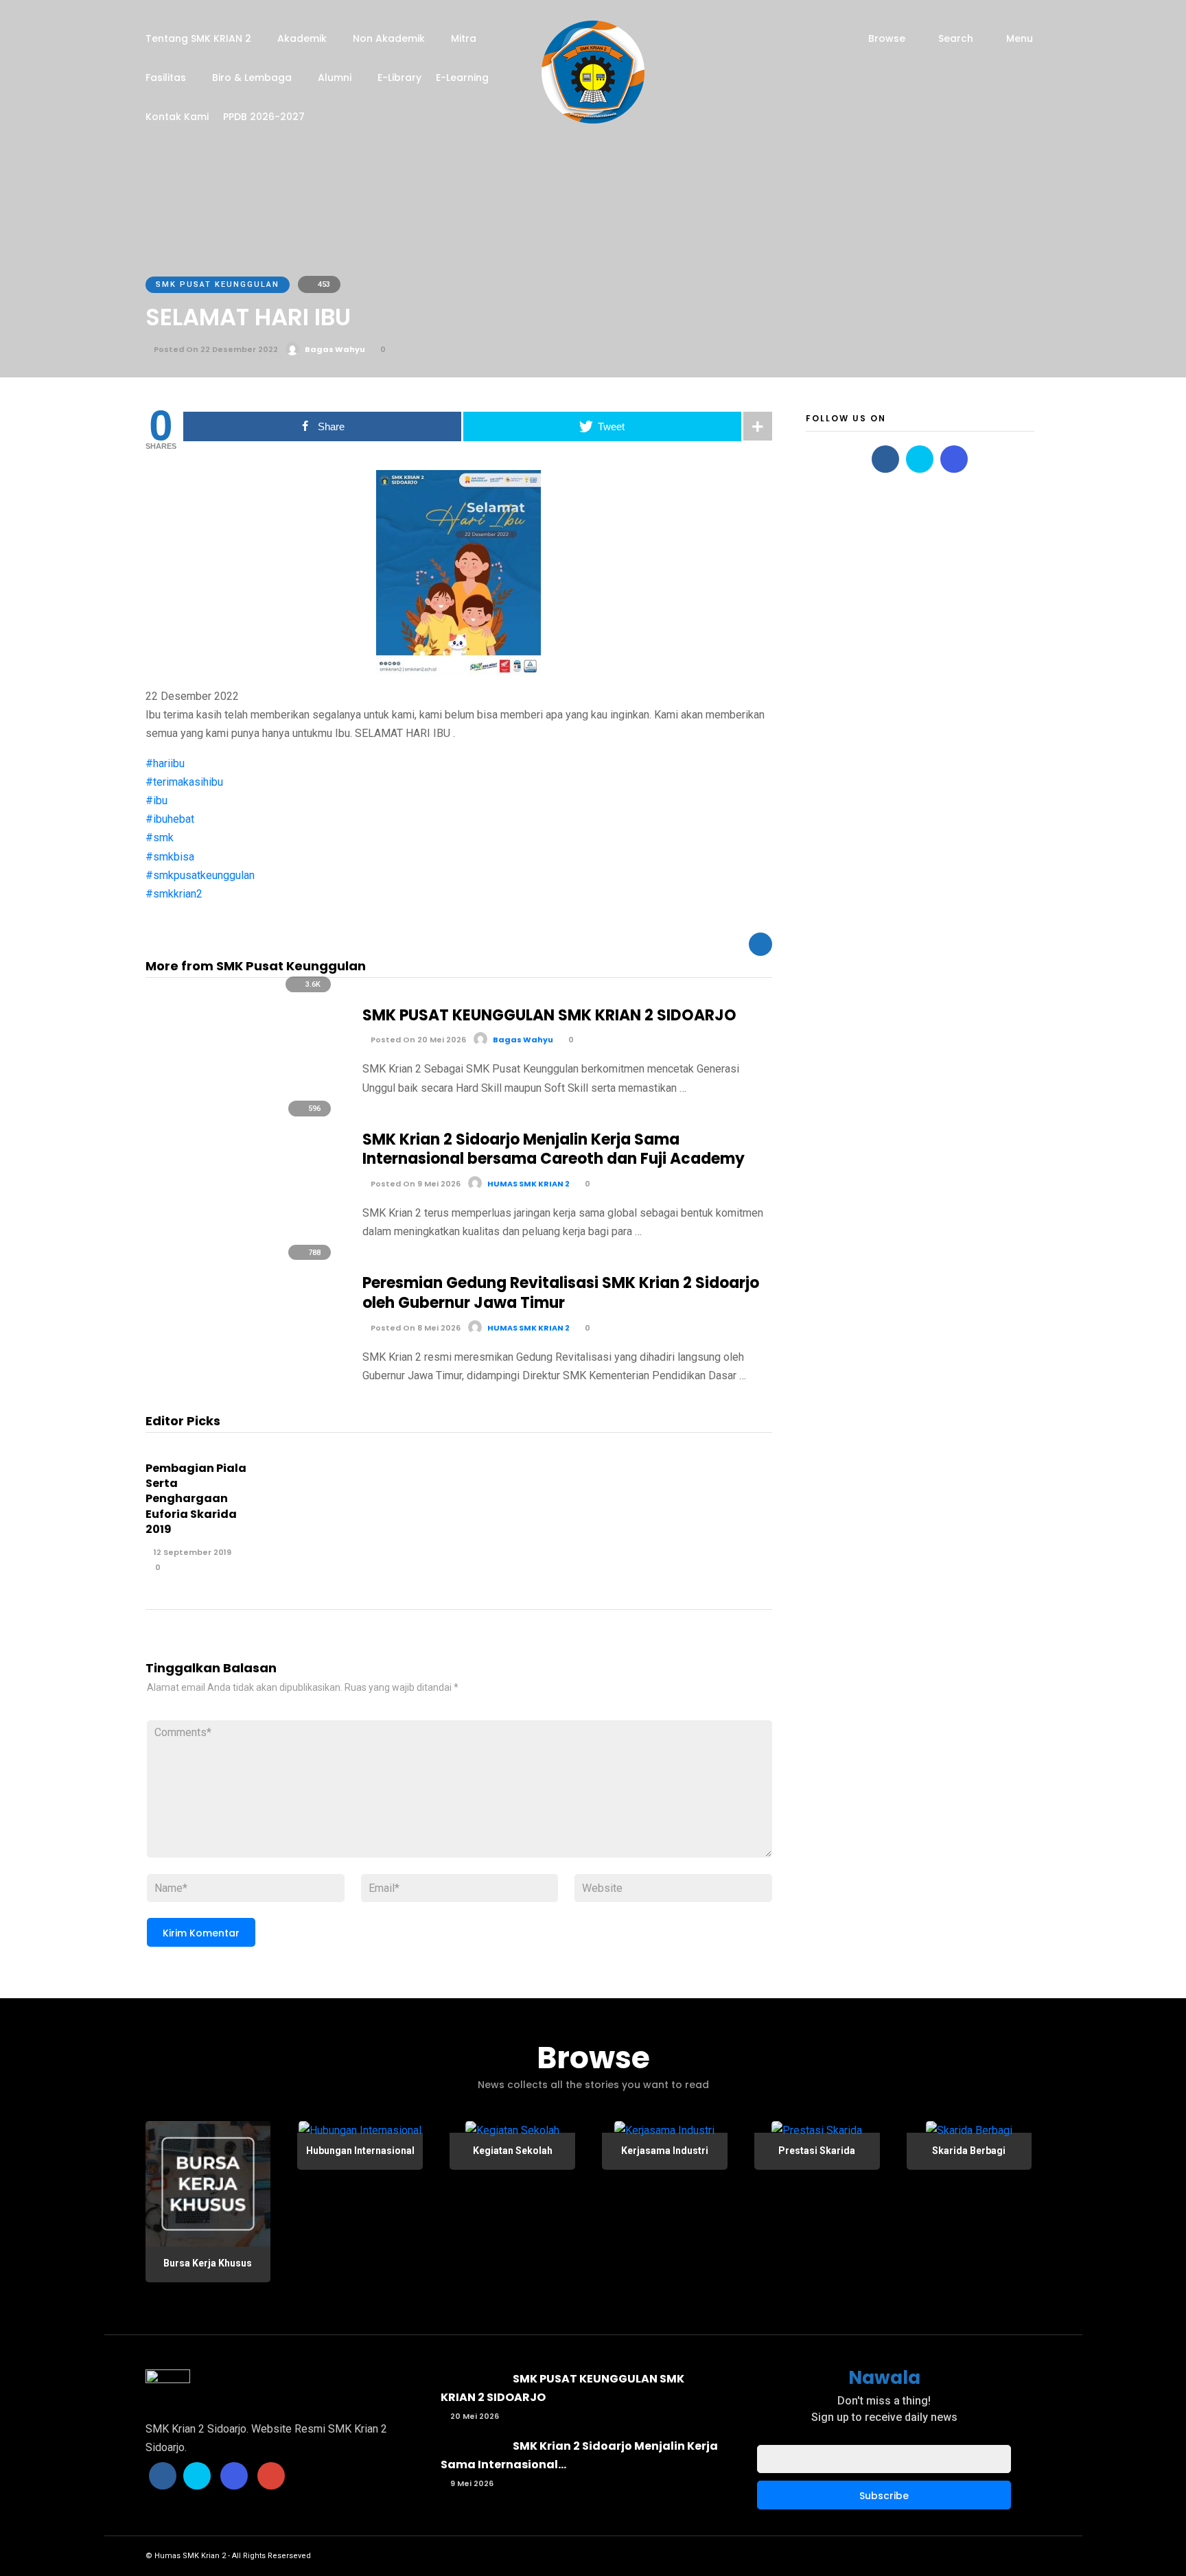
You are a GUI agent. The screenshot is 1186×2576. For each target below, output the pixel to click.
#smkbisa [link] (170, 857)
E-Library (399, 78)
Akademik (302, 38)
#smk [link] (160, 838)
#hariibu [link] (165, 763)
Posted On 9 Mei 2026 (415, 1184)
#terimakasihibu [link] (184, 782)
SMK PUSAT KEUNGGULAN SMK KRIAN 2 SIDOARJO (549, 1015)
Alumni (335, 78)
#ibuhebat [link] (170, 819)
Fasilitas (166, 78)
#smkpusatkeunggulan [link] (200, 875)
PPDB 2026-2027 (264, 117)
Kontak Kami (177, 117)
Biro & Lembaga (252, 78)
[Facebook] (885, 459)
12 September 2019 (191, 1552)
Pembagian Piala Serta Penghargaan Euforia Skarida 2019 (196, 1499)
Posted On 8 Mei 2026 (415, 1328)
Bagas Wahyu (335, 349)
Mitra (464, 38)
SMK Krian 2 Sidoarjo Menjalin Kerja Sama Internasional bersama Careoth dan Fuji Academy (554, 1149)
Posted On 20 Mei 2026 (417, 1040)
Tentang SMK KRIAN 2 (198, 38)
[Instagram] (954, 459)
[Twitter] (920, 459)
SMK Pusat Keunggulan (218, 284)
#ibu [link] (156, 800)
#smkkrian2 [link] (174, 894)
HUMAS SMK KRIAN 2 (528, 1184)
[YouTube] (271, 2476)
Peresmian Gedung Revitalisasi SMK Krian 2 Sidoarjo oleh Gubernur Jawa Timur (561, 1293)
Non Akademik (389, 38)
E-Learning (462, 78)
